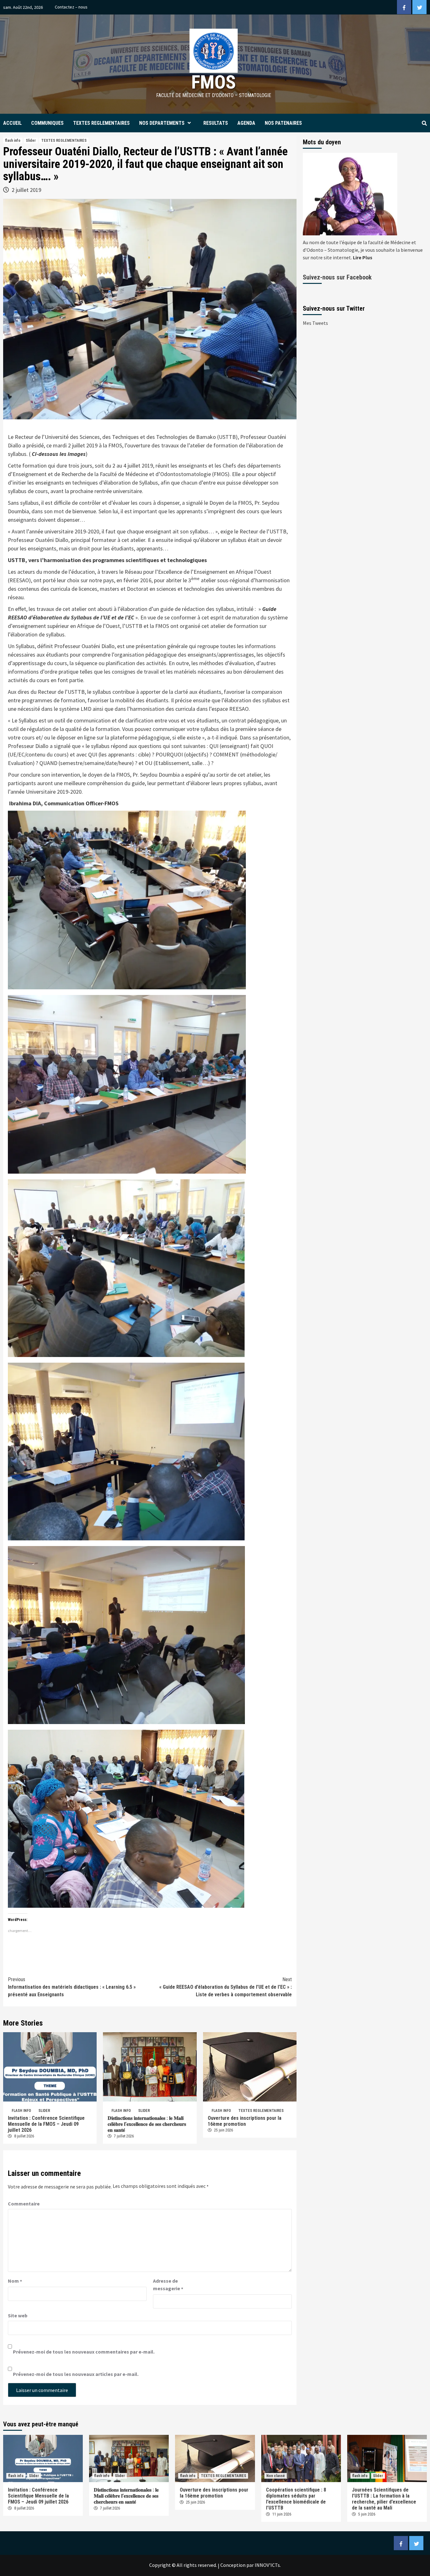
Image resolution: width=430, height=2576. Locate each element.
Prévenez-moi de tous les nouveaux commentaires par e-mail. (84, 2352)
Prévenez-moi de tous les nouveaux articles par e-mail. (76, 2374)
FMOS (214, 82)
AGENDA (246, 123)
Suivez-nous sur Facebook (337, 277)
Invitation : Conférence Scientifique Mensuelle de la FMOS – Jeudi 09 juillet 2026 (46, 2124)
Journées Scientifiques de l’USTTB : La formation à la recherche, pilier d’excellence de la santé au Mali (384, 2499)
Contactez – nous (71, 7)
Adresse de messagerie (168, 2285)
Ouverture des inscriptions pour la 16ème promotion (245, 2121)
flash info (13, 141)
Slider (31, 141)
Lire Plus (363, 257)
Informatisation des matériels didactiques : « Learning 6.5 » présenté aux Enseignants (72, 1987)
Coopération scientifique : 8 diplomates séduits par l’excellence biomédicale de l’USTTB (296, 2499)
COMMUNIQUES (47, 123)
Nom (15, 2281)
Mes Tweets (315, 323)
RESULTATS (216, 123)
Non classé (276, 2476)
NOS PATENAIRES (283, 123)
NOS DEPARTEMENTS (162, 123)
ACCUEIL (12, 123)
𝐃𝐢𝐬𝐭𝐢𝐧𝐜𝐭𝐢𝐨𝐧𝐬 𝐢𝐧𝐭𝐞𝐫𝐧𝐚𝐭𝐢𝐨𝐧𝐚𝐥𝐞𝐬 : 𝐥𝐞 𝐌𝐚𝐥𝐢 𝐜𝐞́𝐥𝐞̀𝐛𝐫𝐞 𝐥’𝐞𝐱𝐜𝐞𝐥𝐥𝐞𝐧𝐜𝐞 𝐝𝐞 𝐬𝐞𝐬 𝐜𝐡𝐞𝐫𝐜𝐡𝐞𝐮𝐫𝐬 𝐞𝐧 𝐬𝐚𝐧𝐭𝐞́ (147, 2124)
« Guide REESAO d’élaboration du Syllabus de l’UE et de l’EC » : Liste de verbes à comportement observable (226, 1987)
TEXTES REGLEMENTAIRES (101, 123)
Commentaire (24, 2204)
